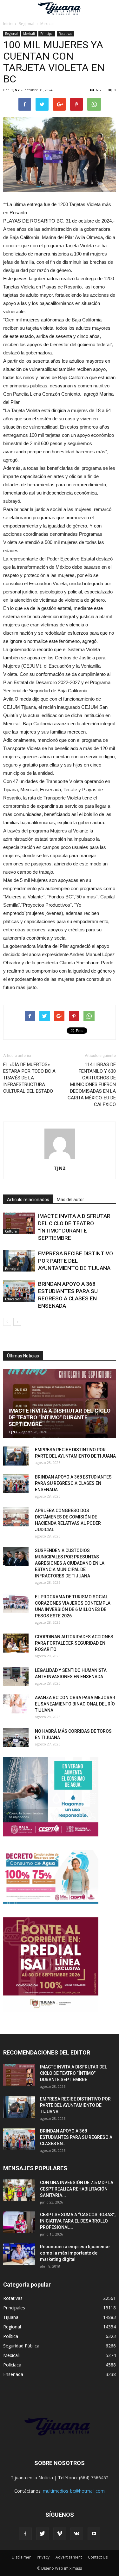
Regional (11, 34)
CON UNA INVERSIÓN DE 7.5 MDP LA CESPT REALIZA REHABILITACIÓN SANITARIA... (77, 2189)
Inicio (8, 24)
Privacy (43, 2557)
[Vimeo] (60, 2534)
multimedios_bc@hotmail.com (74, 2491)
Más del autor (70, 1200)
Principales (14, 2308)
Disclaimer (21, 2557)
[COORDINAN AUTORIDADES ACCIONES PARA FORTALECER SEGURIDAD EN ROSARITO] (16, 1643)
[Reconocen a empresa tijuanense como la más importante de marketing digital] (19, 2254)
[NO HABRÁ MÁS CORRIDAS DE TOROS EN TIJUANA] (16, 1738)
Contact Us (98, 2557)
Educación (13, 1299)
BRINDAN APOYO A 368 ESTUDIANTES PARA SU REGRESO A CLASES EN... (76, 2137)
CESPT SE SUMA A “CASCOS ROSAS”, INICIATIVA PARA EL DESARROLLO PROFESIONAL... (78, 2221)
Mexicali (29, 34)
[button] (110, 9)
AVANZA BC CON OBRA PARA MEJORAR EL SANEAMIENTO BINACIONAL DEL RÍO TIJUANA (75, 1704)
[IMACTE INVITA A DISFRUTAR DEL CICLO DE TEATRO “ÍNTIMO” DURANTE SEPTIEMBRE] (19, 1223)
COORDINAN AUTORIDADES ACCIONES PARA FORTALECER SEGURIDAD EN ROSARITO (74, 1643)
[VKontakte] (77, 2534)
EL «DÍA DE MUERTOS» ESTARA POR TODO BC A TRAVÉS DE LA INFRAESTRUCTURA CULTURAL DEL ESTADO (29, 1078)
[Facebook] (25, 2534)
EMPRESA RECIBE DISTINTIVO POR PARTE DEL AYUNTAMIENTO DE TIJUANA (76, 1261)
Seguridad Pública (21, 2346)
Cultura (11, 1231)
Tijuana (11, 2317)
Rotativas (65, 34)
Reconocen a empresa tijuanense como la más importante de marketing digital (75, 2253)
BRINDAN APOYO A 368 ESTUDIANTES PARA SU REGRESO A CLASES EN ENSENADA (73, 1483)
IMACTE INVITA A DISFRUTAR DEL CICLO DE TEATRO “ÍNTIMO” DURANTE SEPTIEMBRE (60, 1417)
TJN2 (15, 90)
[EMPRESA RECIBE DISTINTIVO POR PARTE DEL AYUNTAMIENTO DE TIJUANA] (19, 1261)
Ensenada (13, 2374)
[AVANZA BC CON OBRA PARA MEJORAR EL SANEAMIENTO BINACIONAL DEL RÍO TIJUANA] (16, 1704)
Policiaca (12, 2365)
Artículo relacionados (28, 1200)
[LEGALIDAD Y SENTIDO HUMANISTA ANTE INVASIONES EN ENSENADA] (16, 1677)
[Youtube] (94, 2534)
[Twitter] (43, 2534)
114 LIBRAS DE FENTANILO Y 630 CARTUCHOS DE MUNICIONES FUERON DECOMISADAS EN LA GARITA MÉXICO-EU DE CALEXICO (92, 1084)
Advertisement (69, 2557)
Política (11, 2336)
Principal (47, 34)
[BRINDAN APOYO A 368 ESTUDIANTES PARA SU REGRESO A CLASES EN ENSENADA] (19, 1291)
